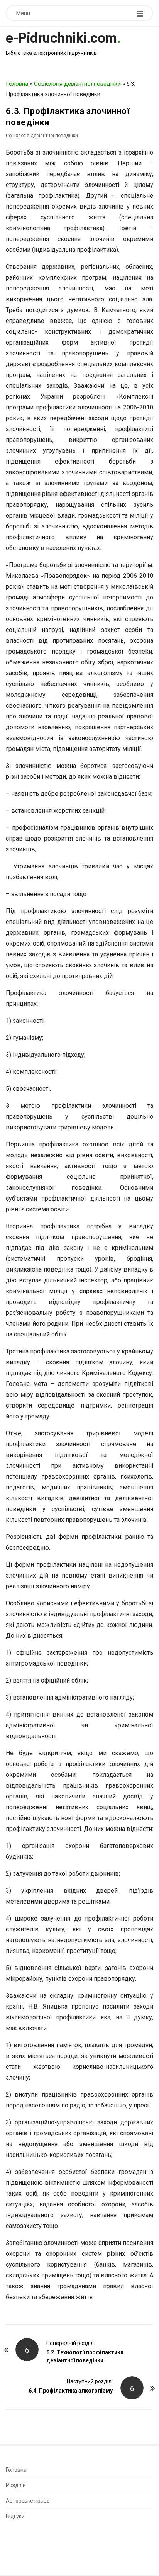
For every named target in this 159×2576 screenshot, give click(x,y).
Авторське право (28, 2501)
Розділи (16, 2485)
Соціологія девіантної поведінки (77, 84)
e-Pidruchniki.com (61, 38)
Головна (17, 84)
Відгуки (15, 2516)
